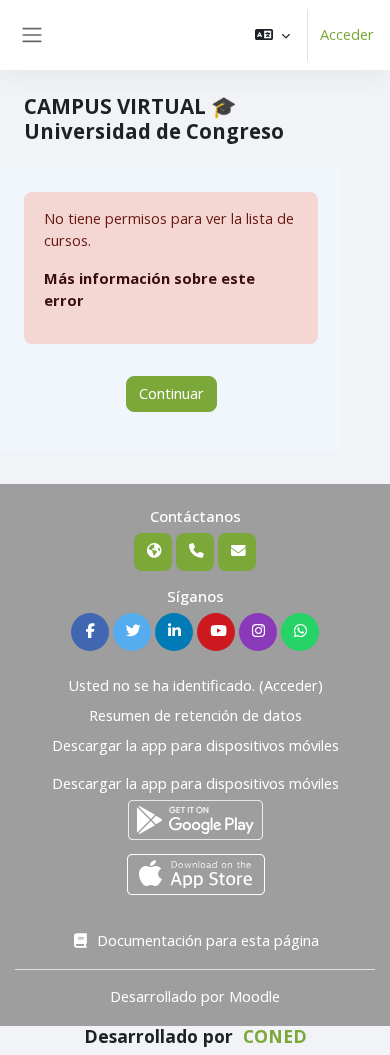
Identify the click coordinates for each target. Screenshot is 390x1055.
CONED (275, 1036)
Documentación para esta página (208, 940)
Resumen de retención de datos (195, 715)
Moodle (254, 996)
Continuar (171, 393)
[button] (272, 35)
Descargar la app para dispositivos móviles (195, 745)
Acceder (347, 34)
